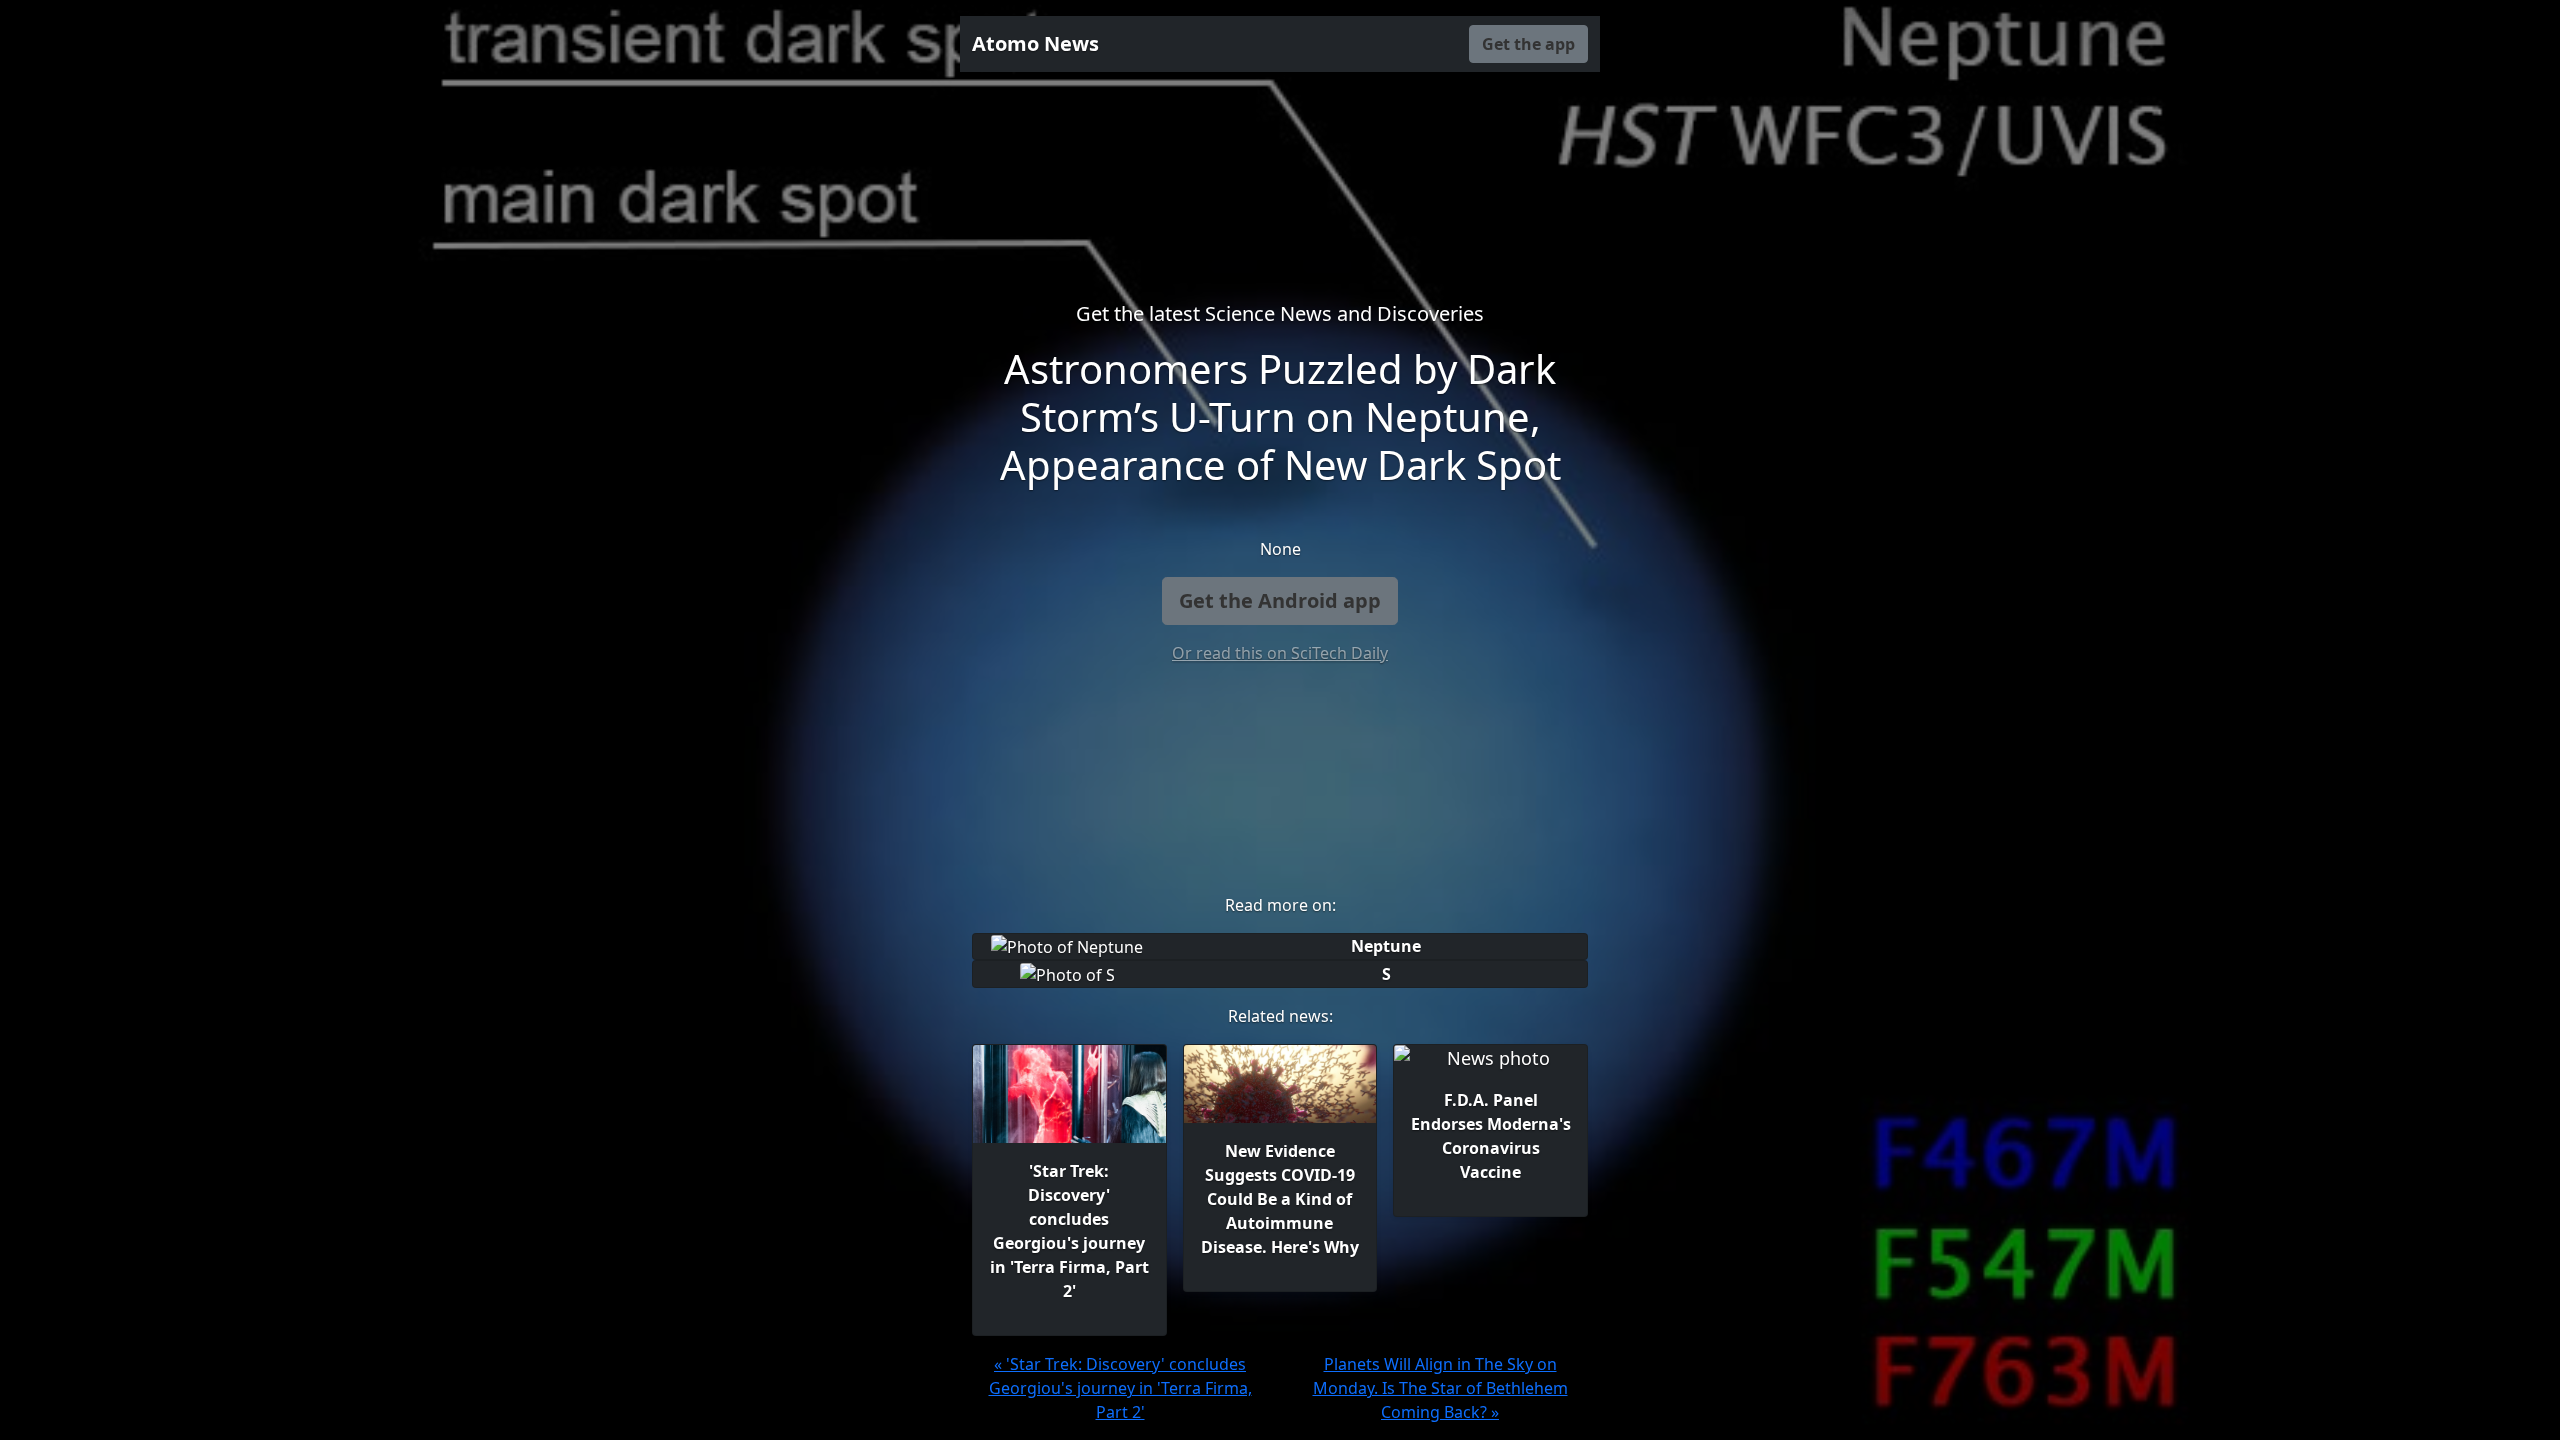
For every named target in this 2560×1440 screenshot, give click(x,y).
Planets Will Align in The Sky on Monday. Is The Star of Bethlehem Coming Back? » (1440, 1388)
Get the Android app (1280, 600)
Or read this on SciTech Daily (1280, 653)
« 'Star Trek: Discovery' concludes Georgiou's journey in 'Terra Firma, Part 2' (1120, 1388)
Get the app (1528, 44)
